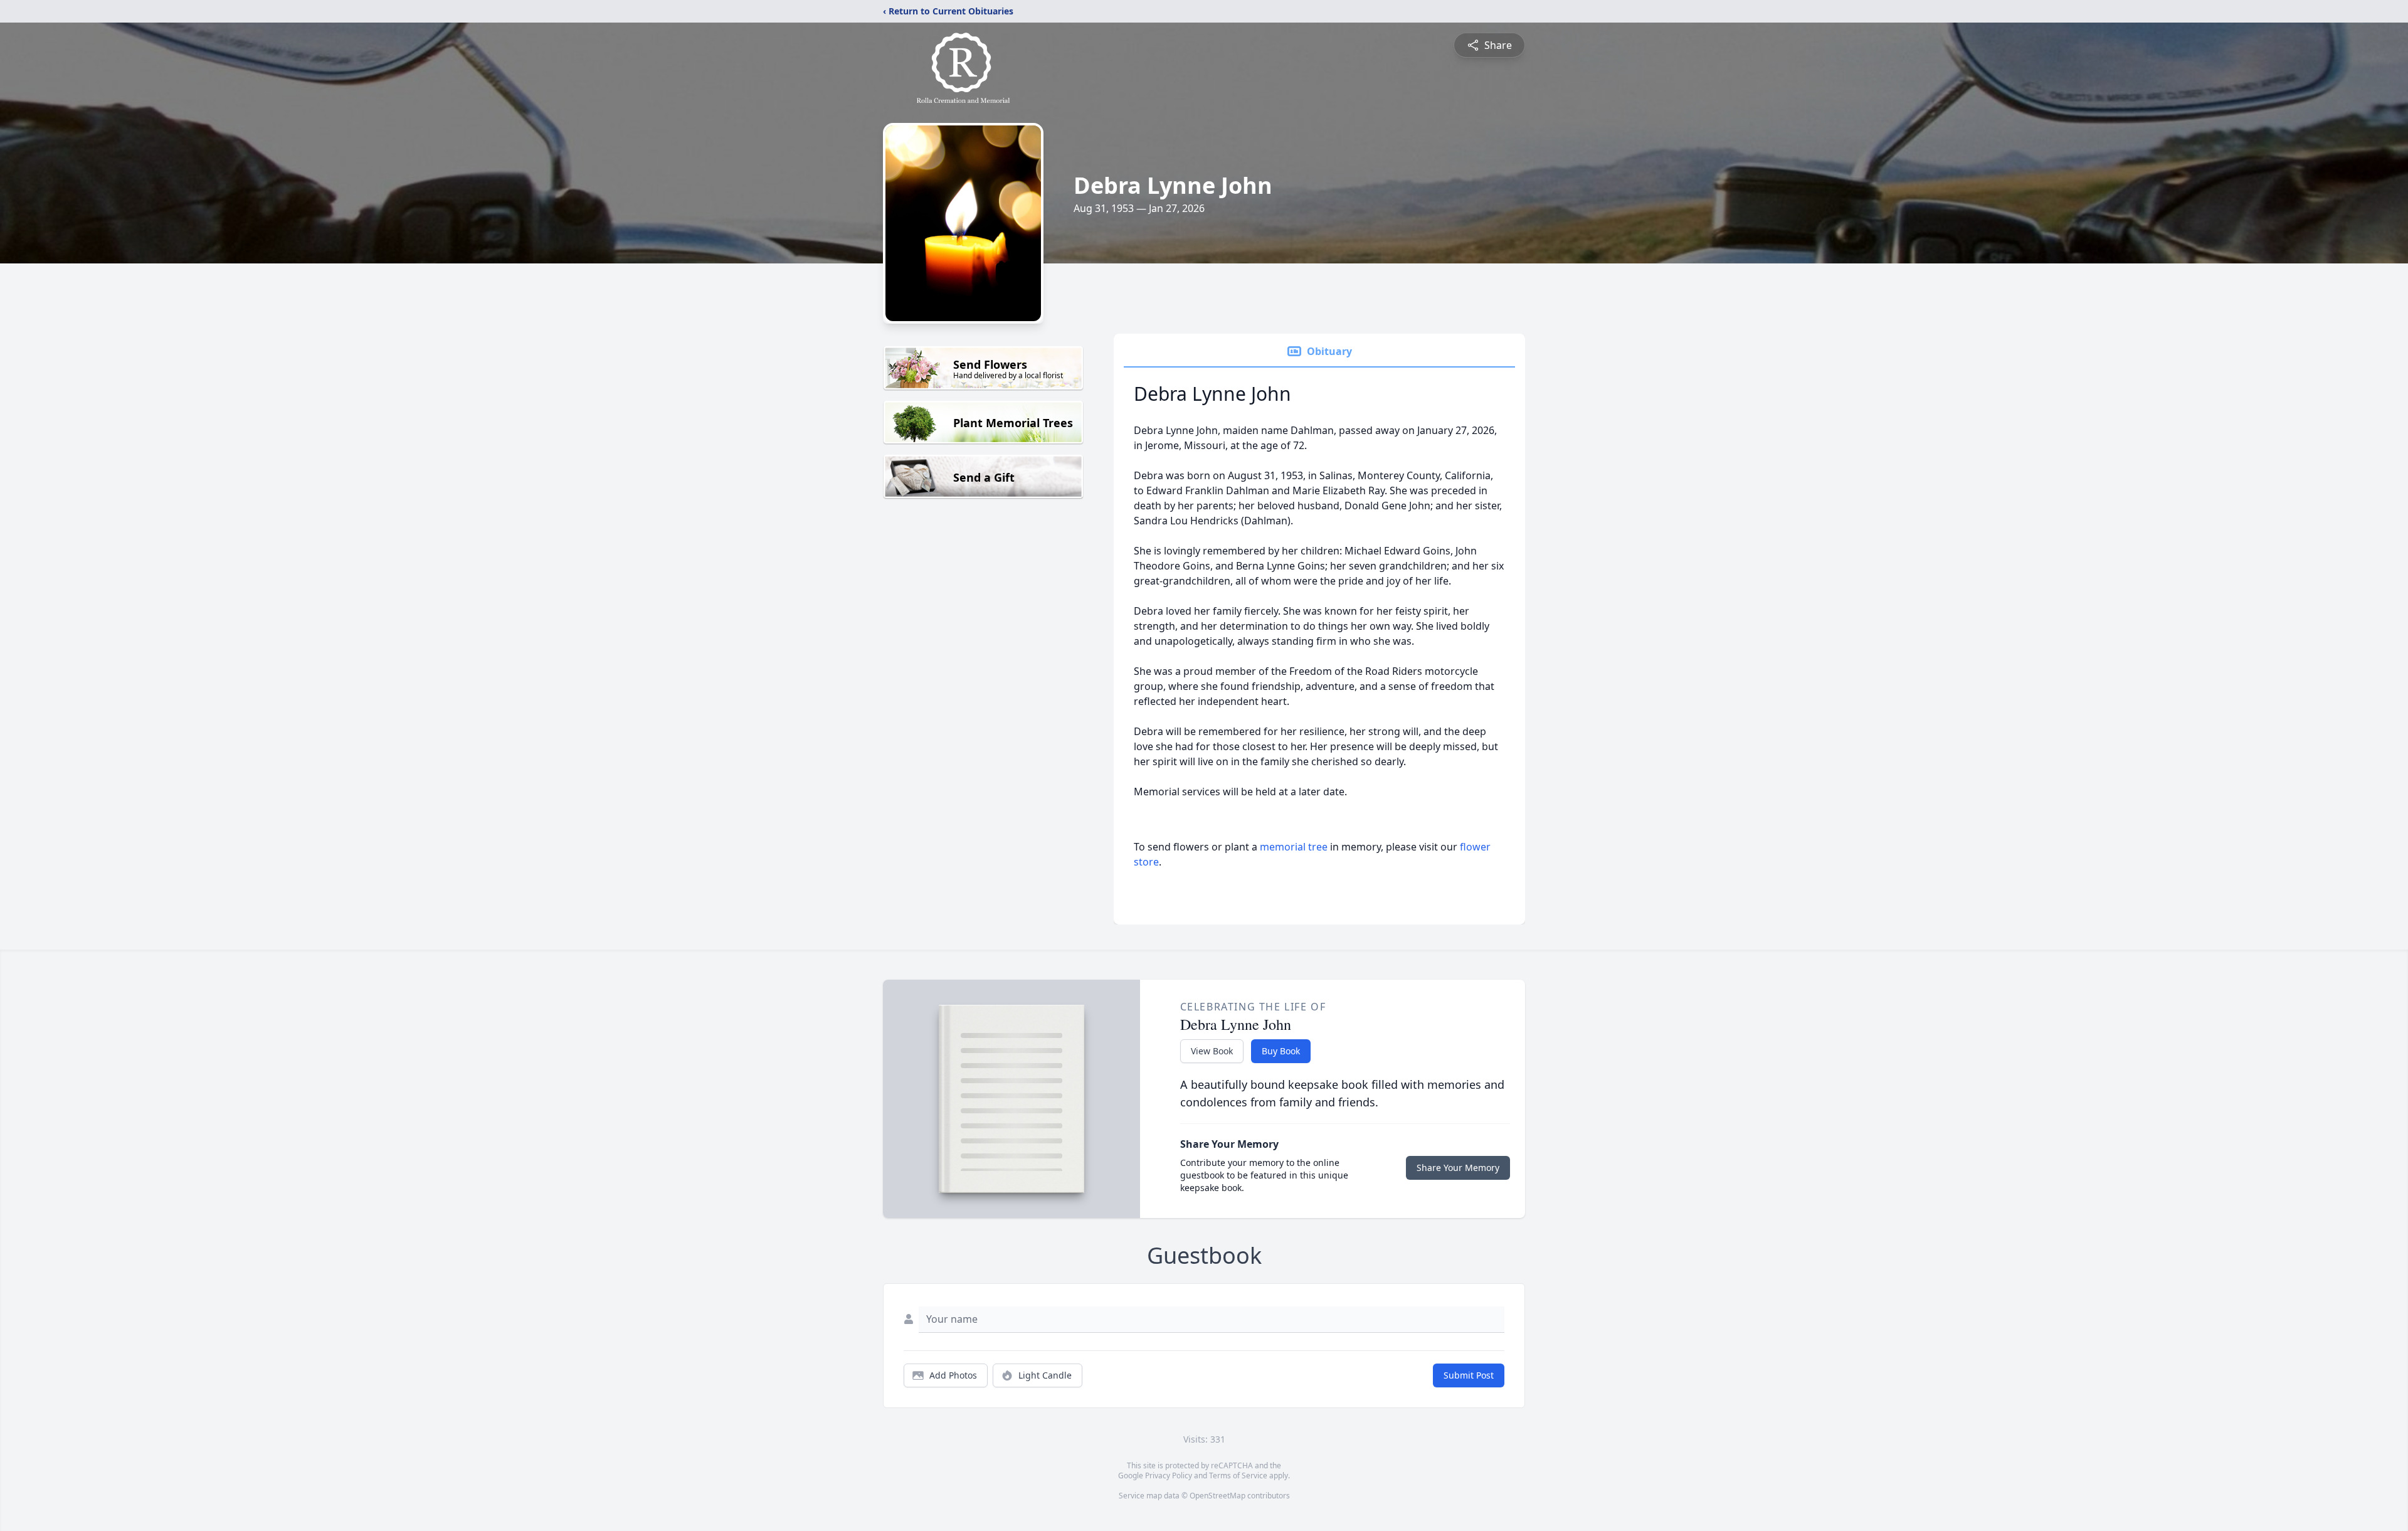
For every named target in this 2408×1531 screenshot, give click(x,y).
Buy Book (1281, 1051)
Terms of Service (1238, 1475)
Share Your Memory (1458, 1168)
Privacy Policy (1169, 1475)
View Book (1212, 1051)
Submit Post (1469, 1375)
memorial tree (1294, 847)
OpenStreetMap (1217, 1496)
